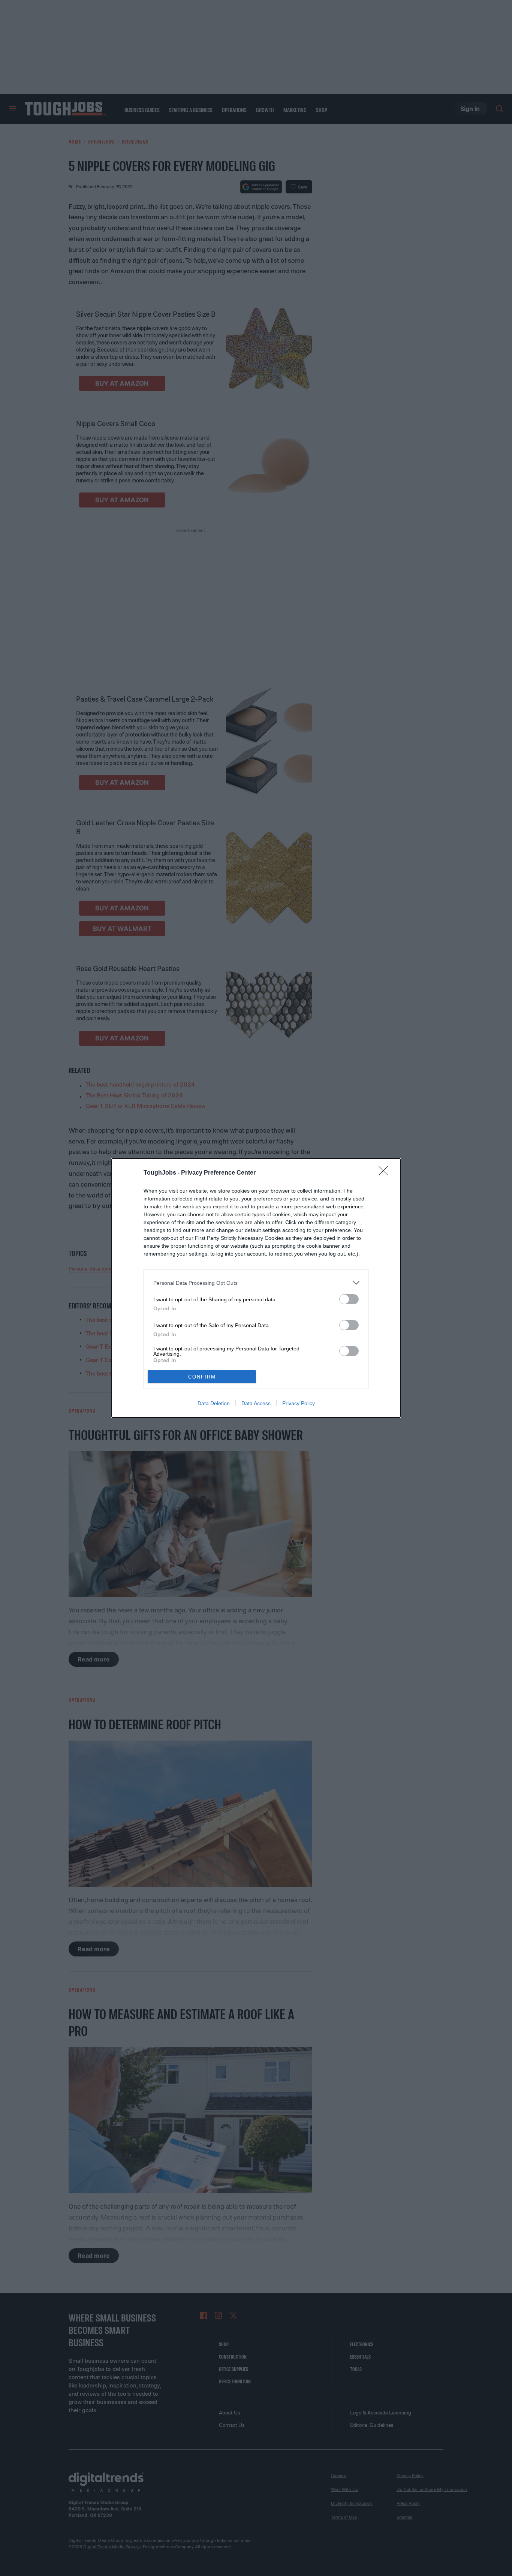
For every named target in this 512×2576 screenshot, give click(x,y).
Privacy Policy (299, 1403)
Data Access (256, 1403)
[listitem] (256, 1283)
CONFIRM (202, 1377)
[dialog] (256, 1288)
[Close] (386, 1173)
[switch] (349, 1299)
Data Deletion (214, 1403)
